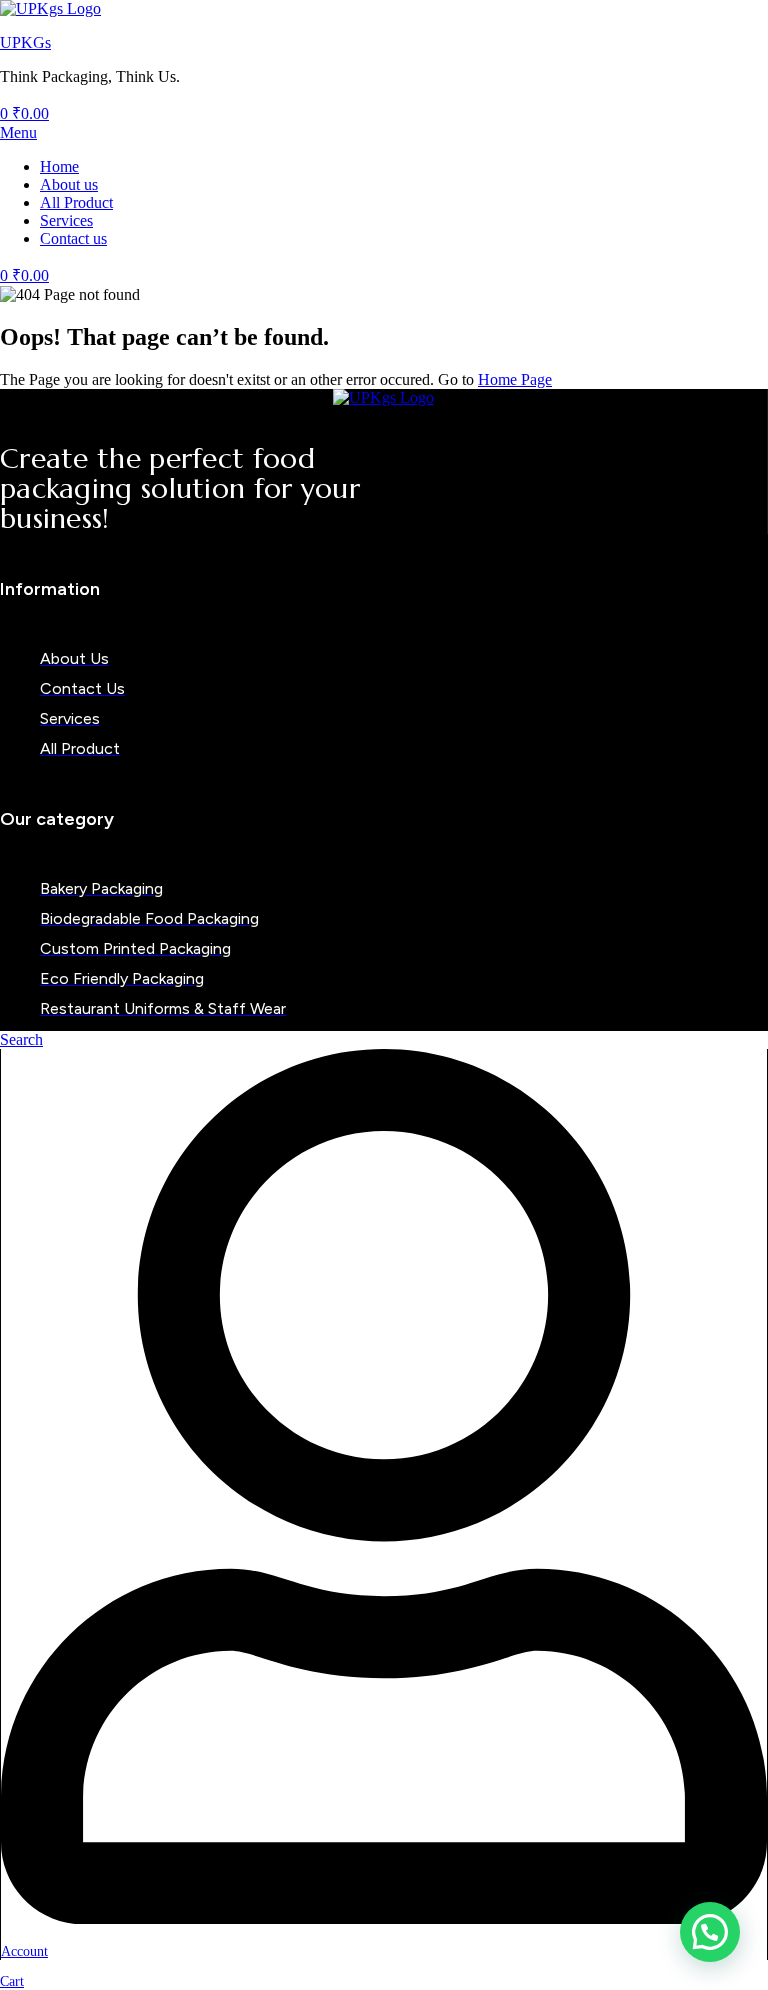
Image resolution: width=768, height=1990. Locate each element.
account (24, 1951)
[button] (710, 1932)
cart (12, 1981)
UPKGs (25, 42)
